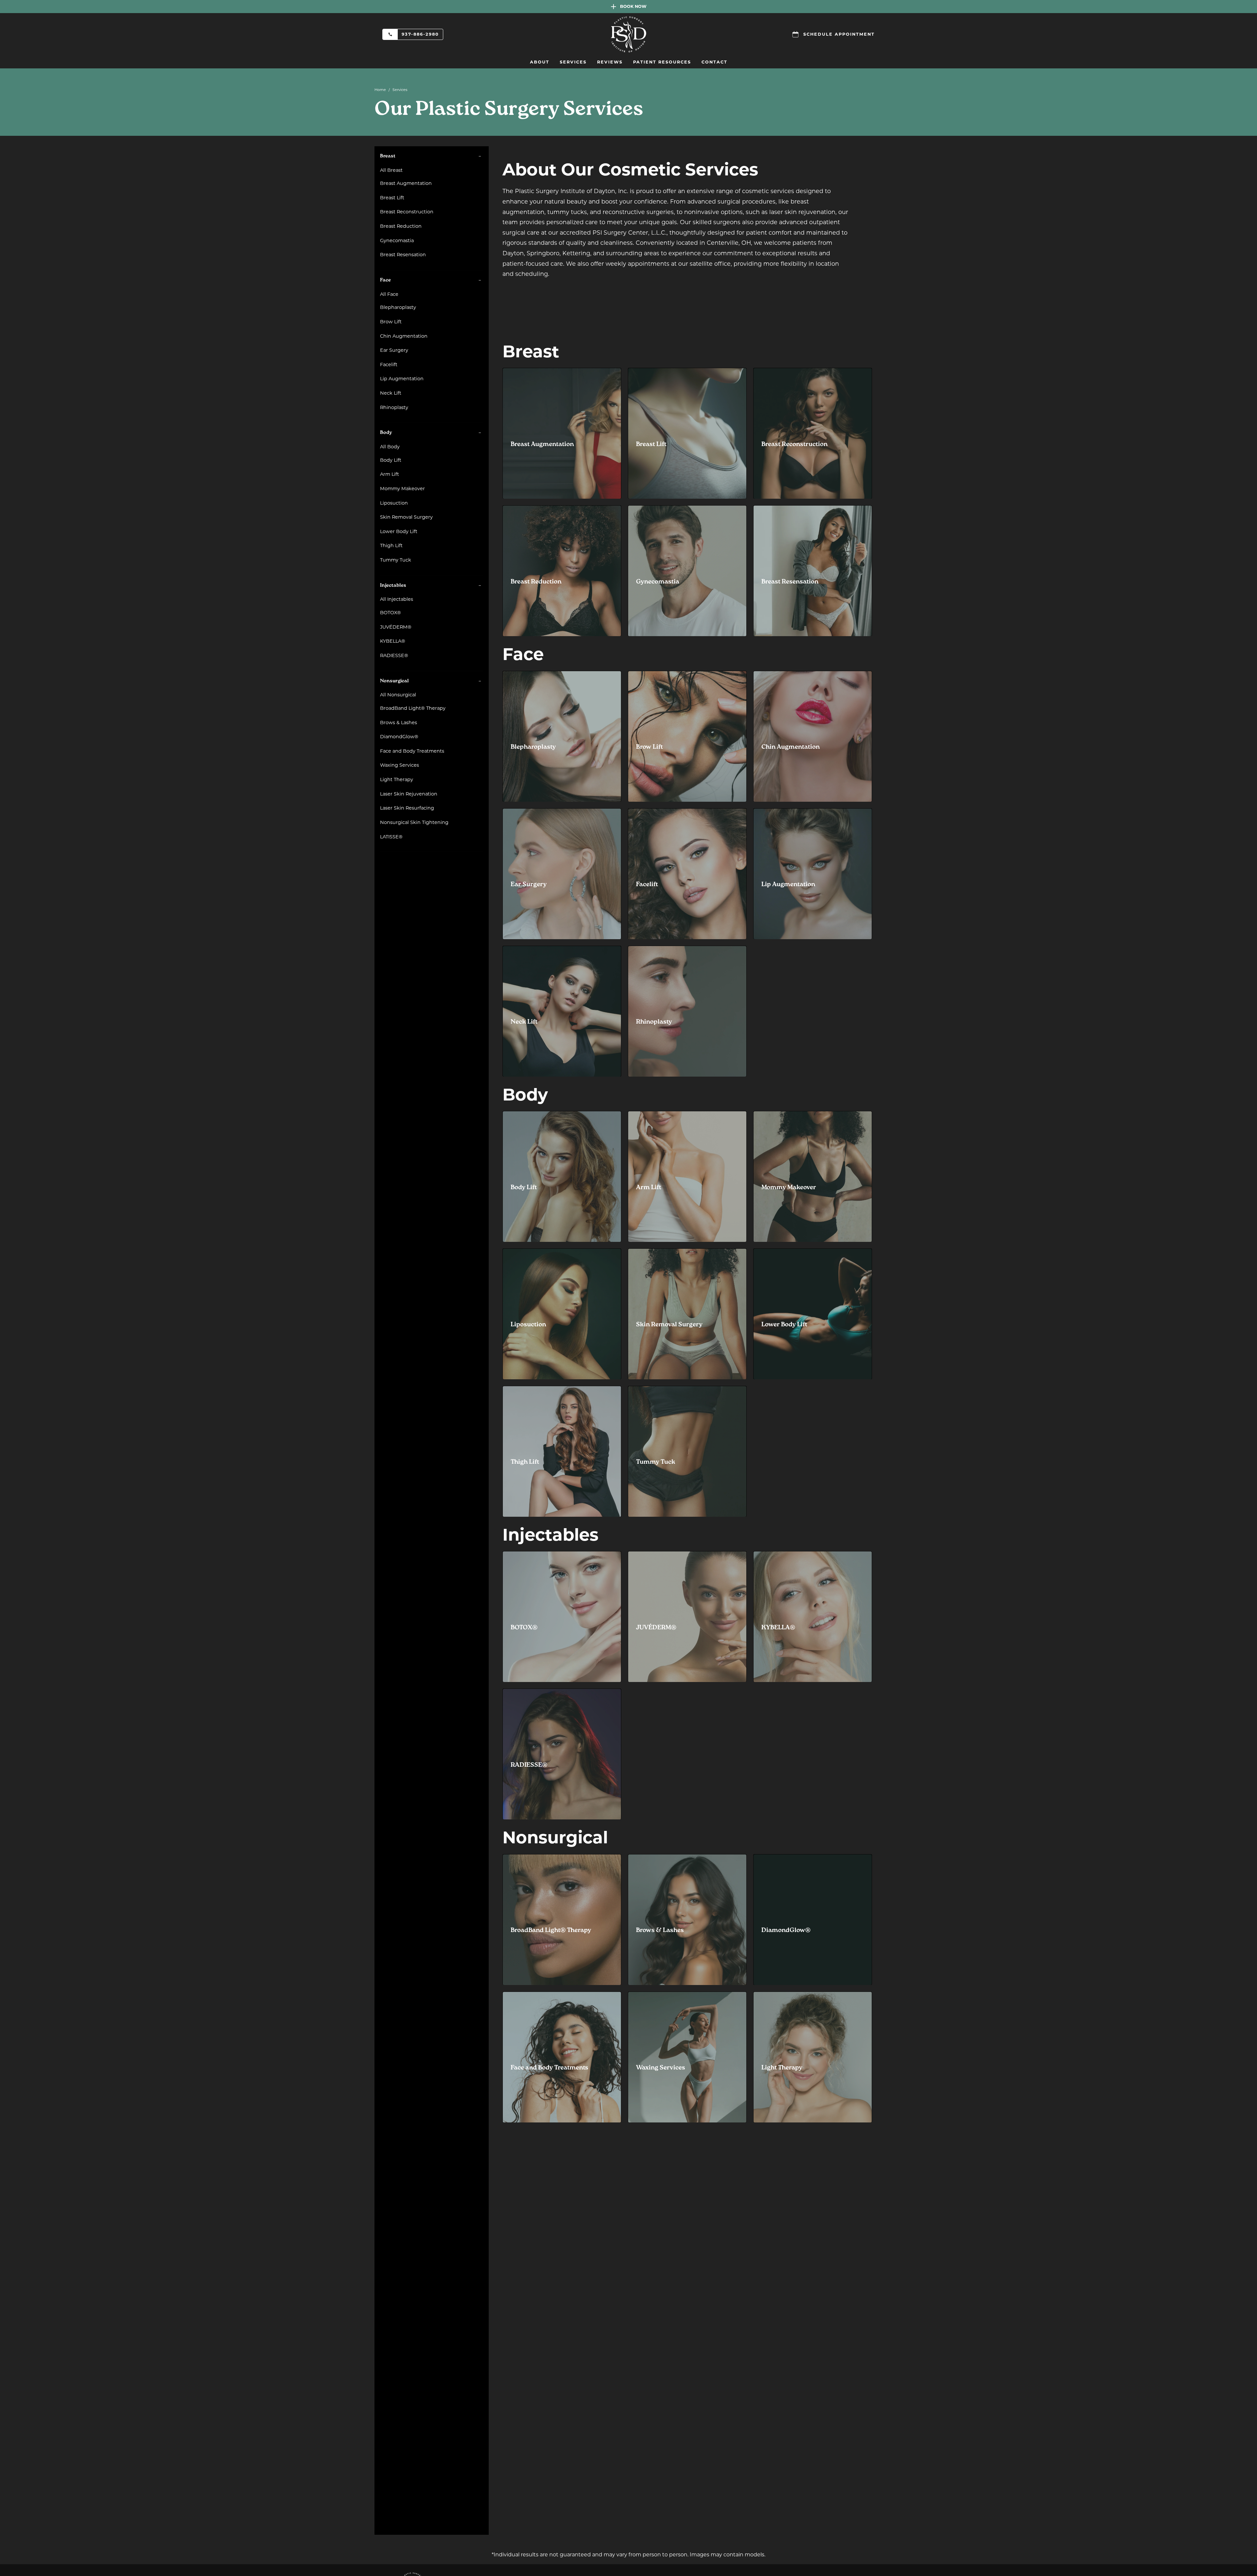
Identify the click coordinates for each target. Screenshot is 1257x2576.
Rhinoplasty (394, 407)
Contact (714, 62)
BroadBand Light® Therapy (413, 708)
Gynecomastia (397, 241)
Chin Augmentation (404, 336)
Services (573, 62)
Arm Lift (390, 474)
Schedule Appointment (839, 34)
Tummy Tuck (396, 560)
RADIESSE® (394, 655)
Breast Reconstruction (407, 212)
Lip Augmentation (402, 379)
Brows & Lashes (399, 723)
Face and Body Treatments (412, 751)
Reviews (610, 62)
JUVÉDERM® (396, 627)
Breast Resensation (403, 255)
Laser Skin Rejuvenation (409, 794)
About (540, 62)
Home (380, 90)
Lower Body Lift (399, 531)
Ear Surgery (394, 350)
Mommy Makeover (402, 489)
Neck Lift (391, 393)
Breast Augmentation (406, 183)
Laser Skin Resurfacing (407, 808)
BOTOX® (391, 613)
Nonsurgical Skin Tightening (414, 822)
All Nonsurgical (398, 695)
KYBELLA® (393, 641)
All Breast (391, 170)
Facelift (389, 365)
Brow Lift (391, 322)
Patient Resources (662, 62)
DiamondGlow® (399, 737)
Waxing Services (400, 765)
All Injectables (397, 599)
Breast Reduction (401, 226)
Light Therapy (397, 779)
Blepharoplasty (398, 307)
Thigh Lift (391, 546)
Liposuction (394, 503)
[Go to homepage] (628, 34)
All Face (389, 294)
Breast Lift (392, 198)
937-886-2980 (420, 34)
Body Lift (391, 460)
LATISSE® (391, 837)
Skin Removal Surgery (406, 517)
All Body (390, 447)
